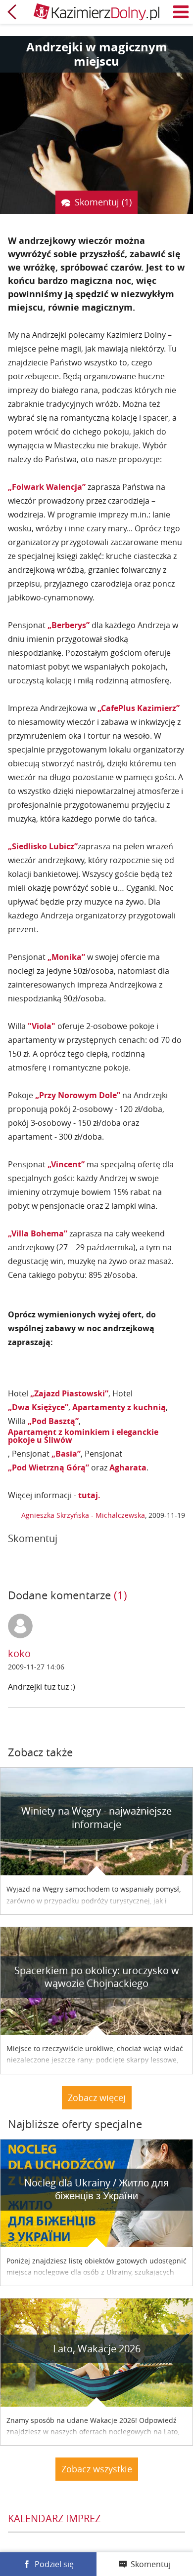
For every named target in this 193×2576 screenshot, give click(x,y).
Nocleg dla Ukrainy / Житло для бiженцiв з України (96, 2189)
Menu (181, 12)
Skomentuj (151, 2564)
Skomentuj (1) (103, 202)
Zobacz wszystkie (97, 2469)
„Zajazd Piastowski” (69, 1393)
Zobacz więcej (97, 2098)
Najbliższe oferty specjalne (75, 2124)
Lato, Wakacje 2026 (97, 2349)
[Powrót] (12, 12)
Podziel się (54, 2564)
